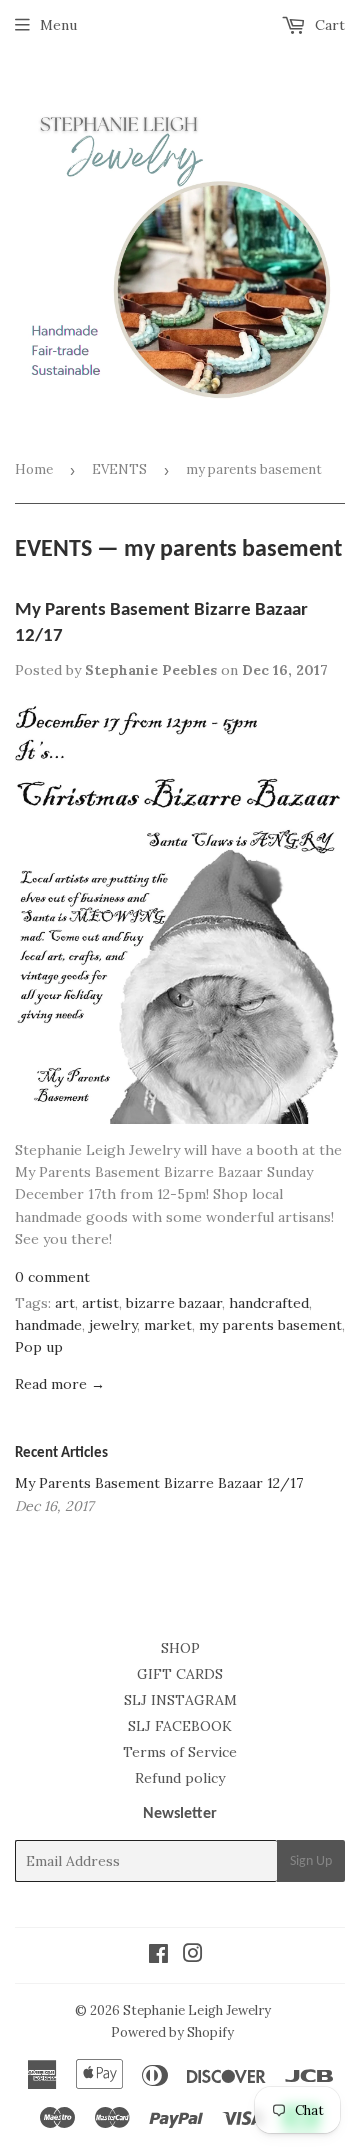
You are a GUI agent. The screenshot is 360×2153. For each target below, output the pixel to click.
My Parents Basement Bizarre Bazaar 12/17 (159, 1483)
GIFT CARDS (180, 1674)
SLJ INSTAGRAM (180, 1700)
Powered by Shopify (172, 2032)
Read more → (60, 1384)
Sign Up (311, 1861)
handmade (48, 1325)
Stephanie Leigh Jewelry (197, 2010)
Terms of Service (180, 1752)
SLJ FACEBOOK (180, 1726)
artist (100, 1303)
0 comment (52, 1277)
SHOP (180, 1648)
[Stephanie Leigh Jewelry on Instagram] (193, 1956)
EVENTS (119, 469)
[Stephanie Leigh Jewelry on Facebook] (158, 1956)
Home (34, 469)
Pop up (39, 1347)
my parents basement (270, 1325)
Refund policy (180, 1778)
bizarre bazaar (174, 1303)
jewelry (113, 1325)
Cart (328, 25)
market (168, 1325)
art (65, 1303)
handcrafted (269, 1303)
